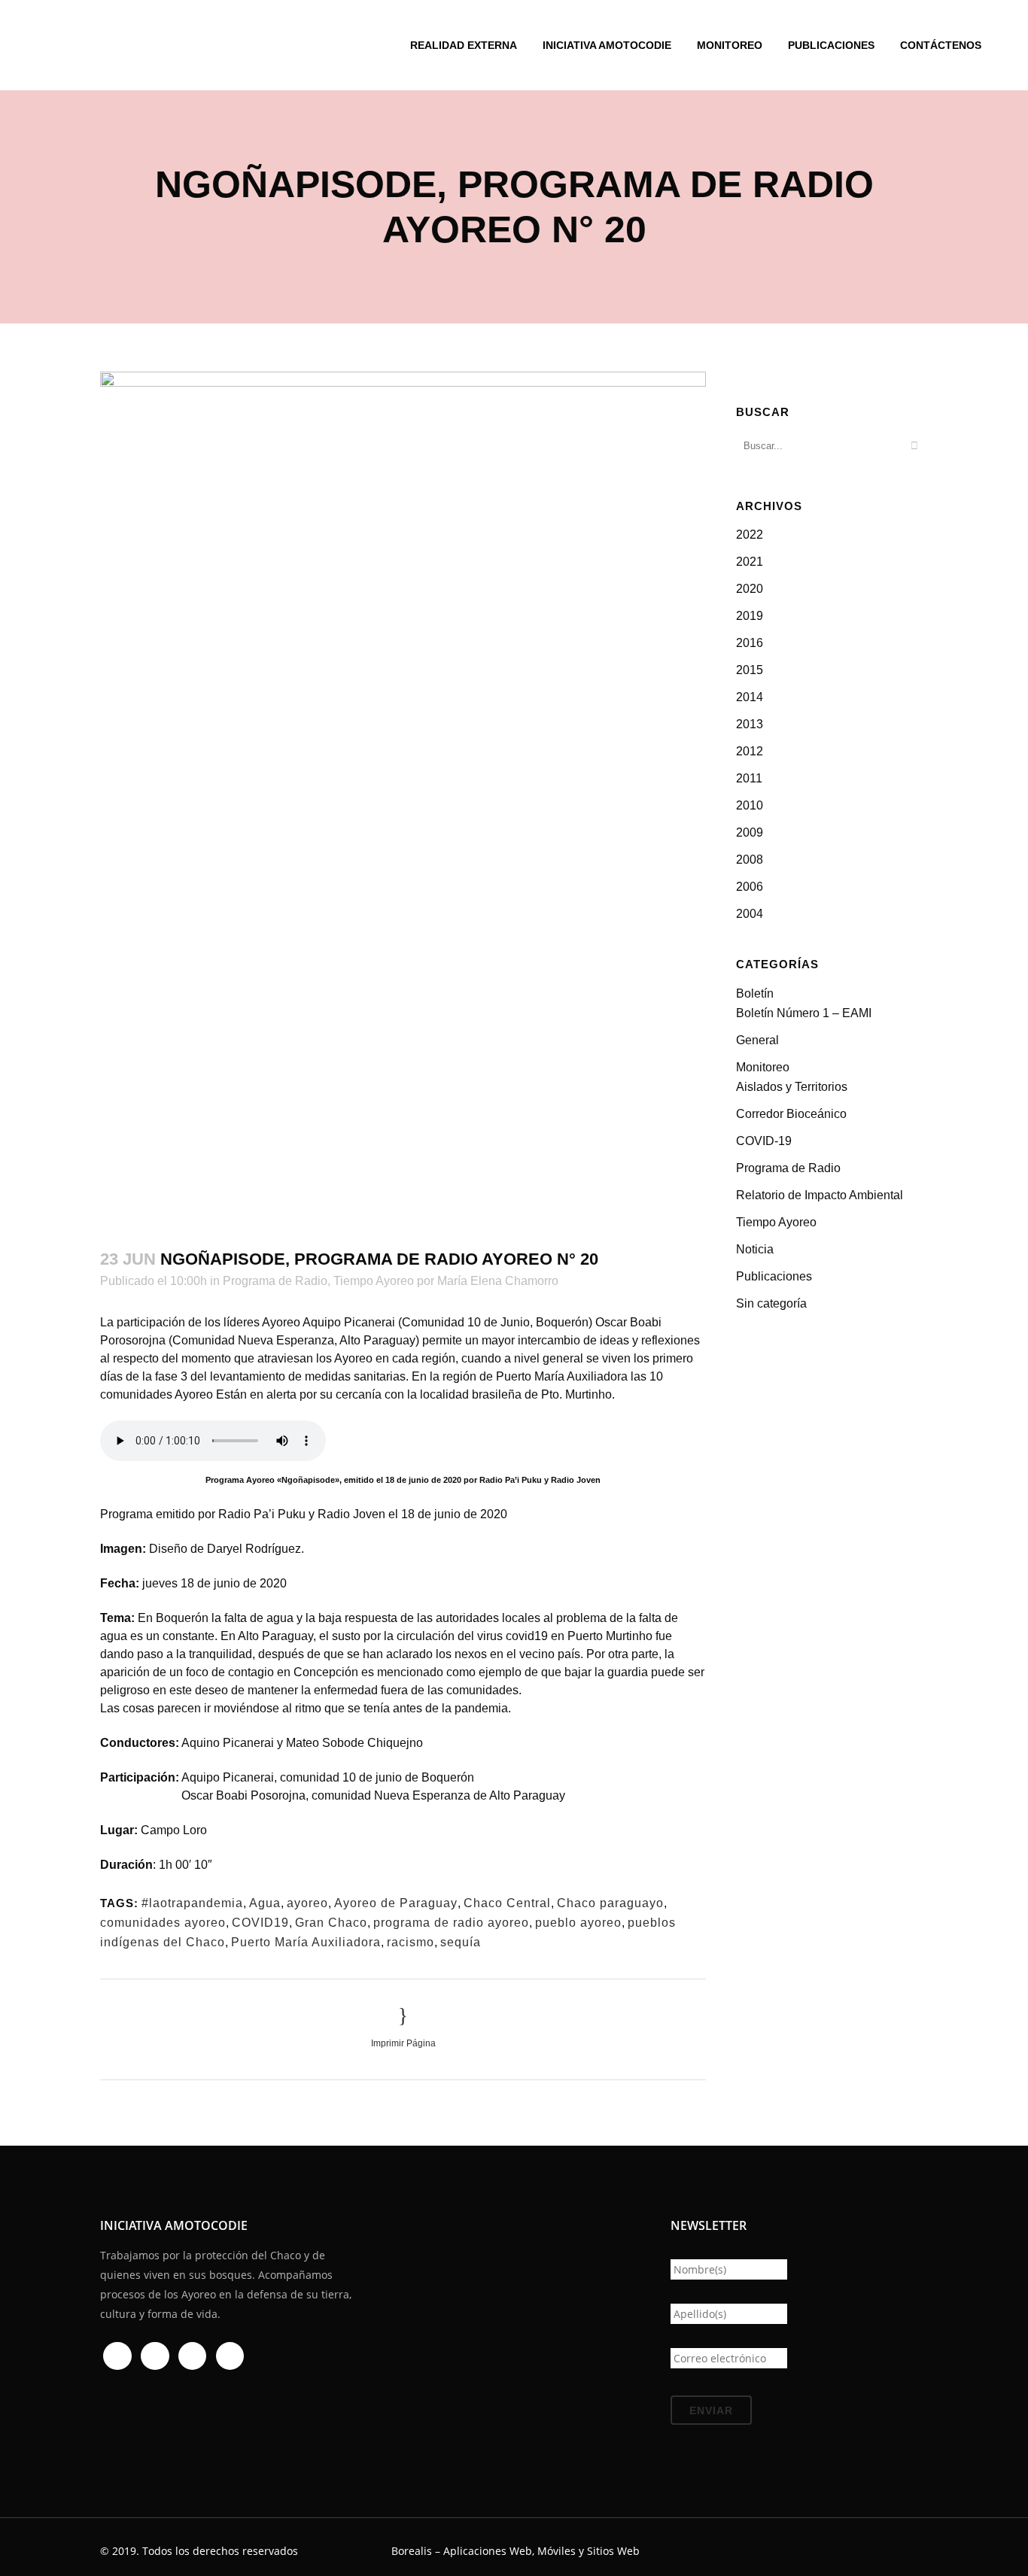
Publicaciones (774, 1276)
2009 (750, 832)
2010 (750, 805)
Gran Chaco (331, 1923)
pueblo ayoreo (578, 1923)
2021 (750, 562)
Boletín (755, 993)
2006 (750, 887)
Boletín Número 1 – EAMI (804, 1013)
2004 (750, 914)
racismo (411, 1942)
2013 (750, 724)
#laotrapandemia (192, 1903)
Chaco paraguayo (610, 1903)
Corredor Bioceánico (791, 1114)
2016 (750, 643)
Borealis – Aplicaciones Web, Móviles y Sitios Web (516, 2551)
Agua (265, 1903)
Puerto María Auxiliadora (306, 1942)
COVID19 (260, 1923)
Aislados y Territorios (792, 1087)
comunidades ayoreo (163, 1923)
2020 (750, 589)
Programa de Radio (275, 1281)
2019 (750, 616)
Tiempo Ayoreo (374, 1281)
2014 (750, 697)
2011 (749, 778)
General (757, 1040)
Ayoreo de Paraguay (396, 1903)
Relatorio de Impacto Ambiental (820, 1195)
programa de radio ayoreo (451, 1923)
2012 (750, 751)
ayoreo (307, 1903)
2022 (750, 535)
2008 (750, 860)
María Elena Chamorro (498, 1281)
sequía (461, 1942)
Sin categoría (771, 1303)
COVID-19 (764, 1141)
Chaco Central (507, 1903)
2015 (750, 670)
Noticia (755, 1249)
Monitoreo (763, 1067)
